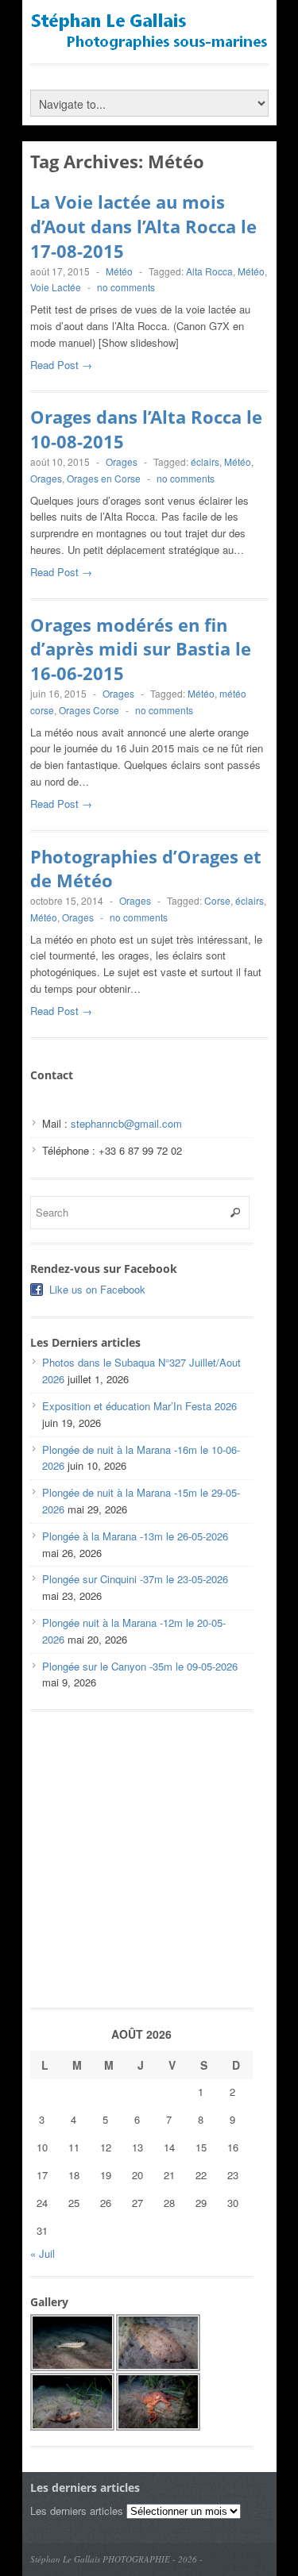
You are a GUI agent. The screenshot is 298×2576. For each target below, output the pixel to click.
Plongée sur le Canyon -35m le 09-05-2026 (140, 1666)
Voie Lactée (56, 287)
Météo (119, 271)
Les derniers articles (77, 2511)
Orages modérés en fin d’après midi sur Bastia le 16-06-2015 (141, 649)
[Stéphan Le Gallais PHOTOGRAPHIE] (149, 44)
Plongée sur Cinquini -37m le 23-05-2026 (135, 1579)
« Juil (43, 2253)
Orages (122, 461)
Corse (217, 900)
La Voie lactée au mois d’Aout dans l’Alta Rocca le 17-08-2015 (143, 226)
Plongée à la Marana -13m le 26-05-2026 (135, 1536)
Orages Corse (89, 710)
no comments (126, 287)
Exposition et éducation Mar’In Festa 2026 (139, 1406)
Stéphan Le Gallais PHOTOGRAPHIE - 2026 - (116, 2559)
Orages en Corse (104, 478)
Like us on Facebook (97, 1289)
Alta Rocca (209, 271)
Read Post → (61, 365)
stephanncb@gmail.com (126, 1123)
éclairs (205, 461)
